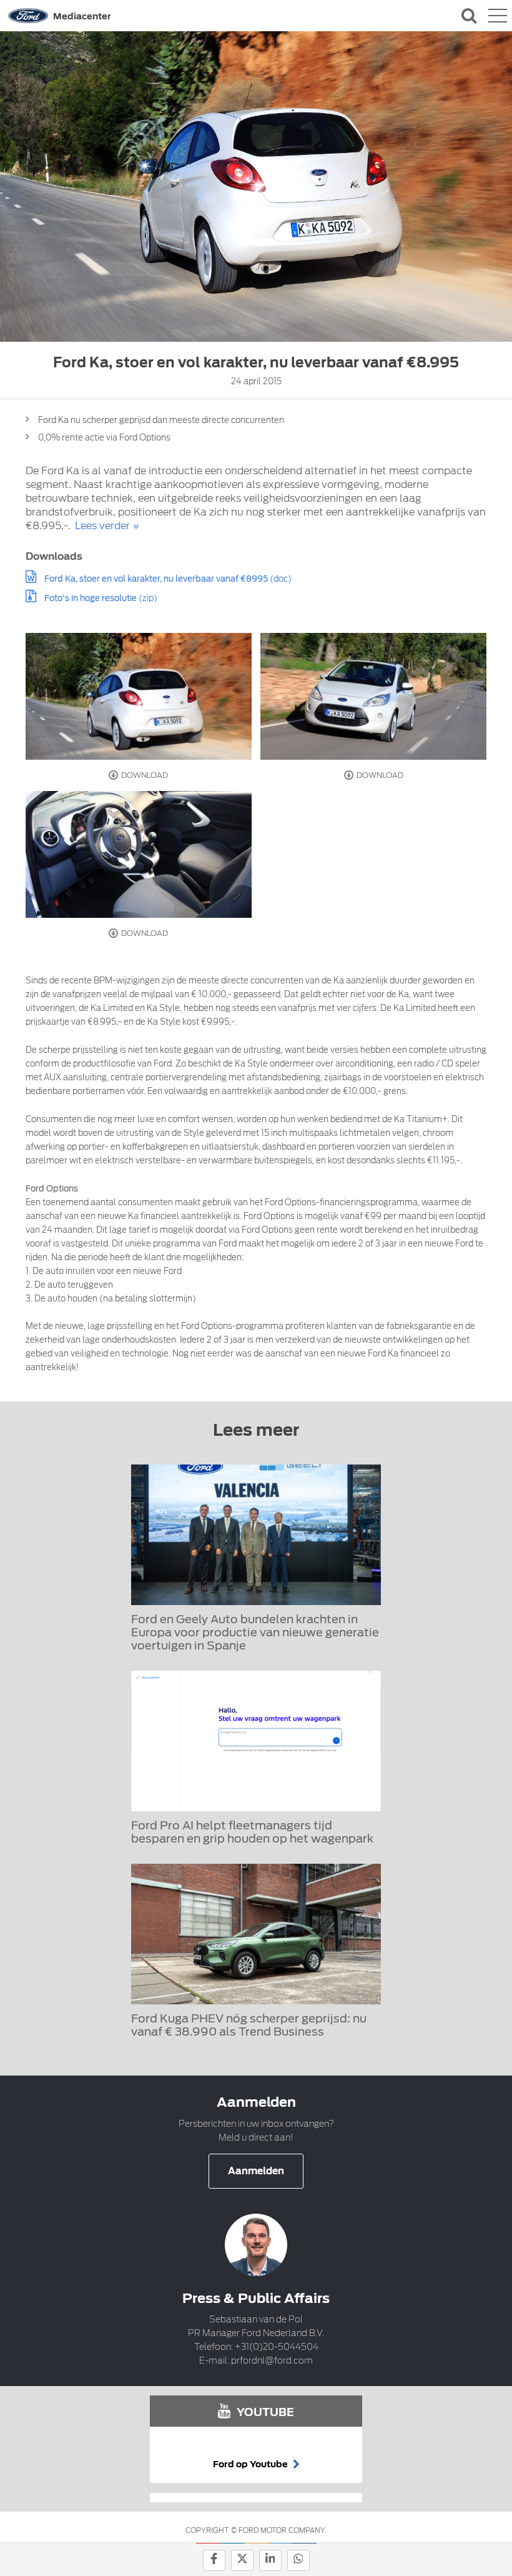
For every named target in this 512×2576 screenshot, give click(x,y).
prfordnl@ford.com (272, 2360)
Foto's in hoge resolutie (91, 598)
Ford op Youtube (251, 2464)
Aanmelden (256, 2171)
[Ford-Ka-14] (139, 696)
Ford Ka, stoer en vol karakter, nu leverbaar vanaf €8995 (156, 579)
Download (144, 775)
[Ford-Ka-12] (373, 696)
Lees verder (102, 526)
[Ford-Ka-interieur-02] (139, 854)
